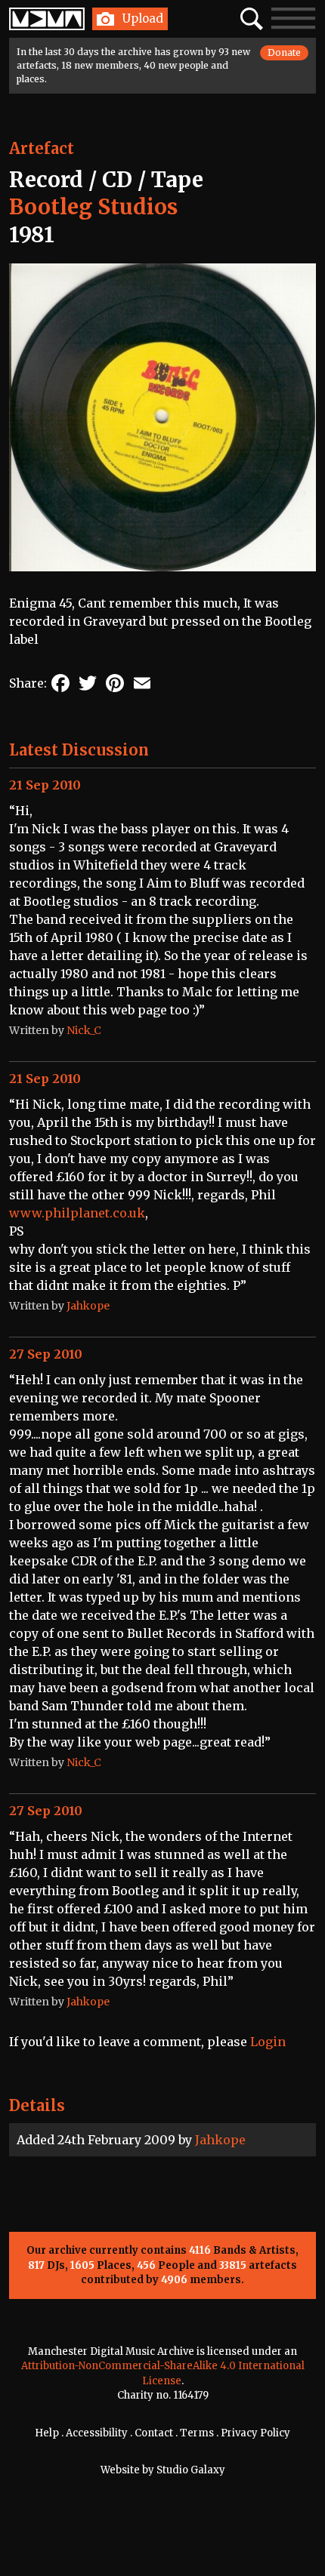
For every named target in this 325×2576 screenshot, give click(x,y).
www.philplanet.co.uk (77, 1213)
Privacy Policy (255, 2433)
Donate (284, 52)
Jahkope (220, 2140)
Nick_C (84, 1030)
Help (47, 2433)
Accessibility (97, 2433)
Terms (197, 2433)
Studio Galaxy (191, 2470)
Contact (154, 2433)
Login (268, 2042)
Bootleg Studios (93, 207)
